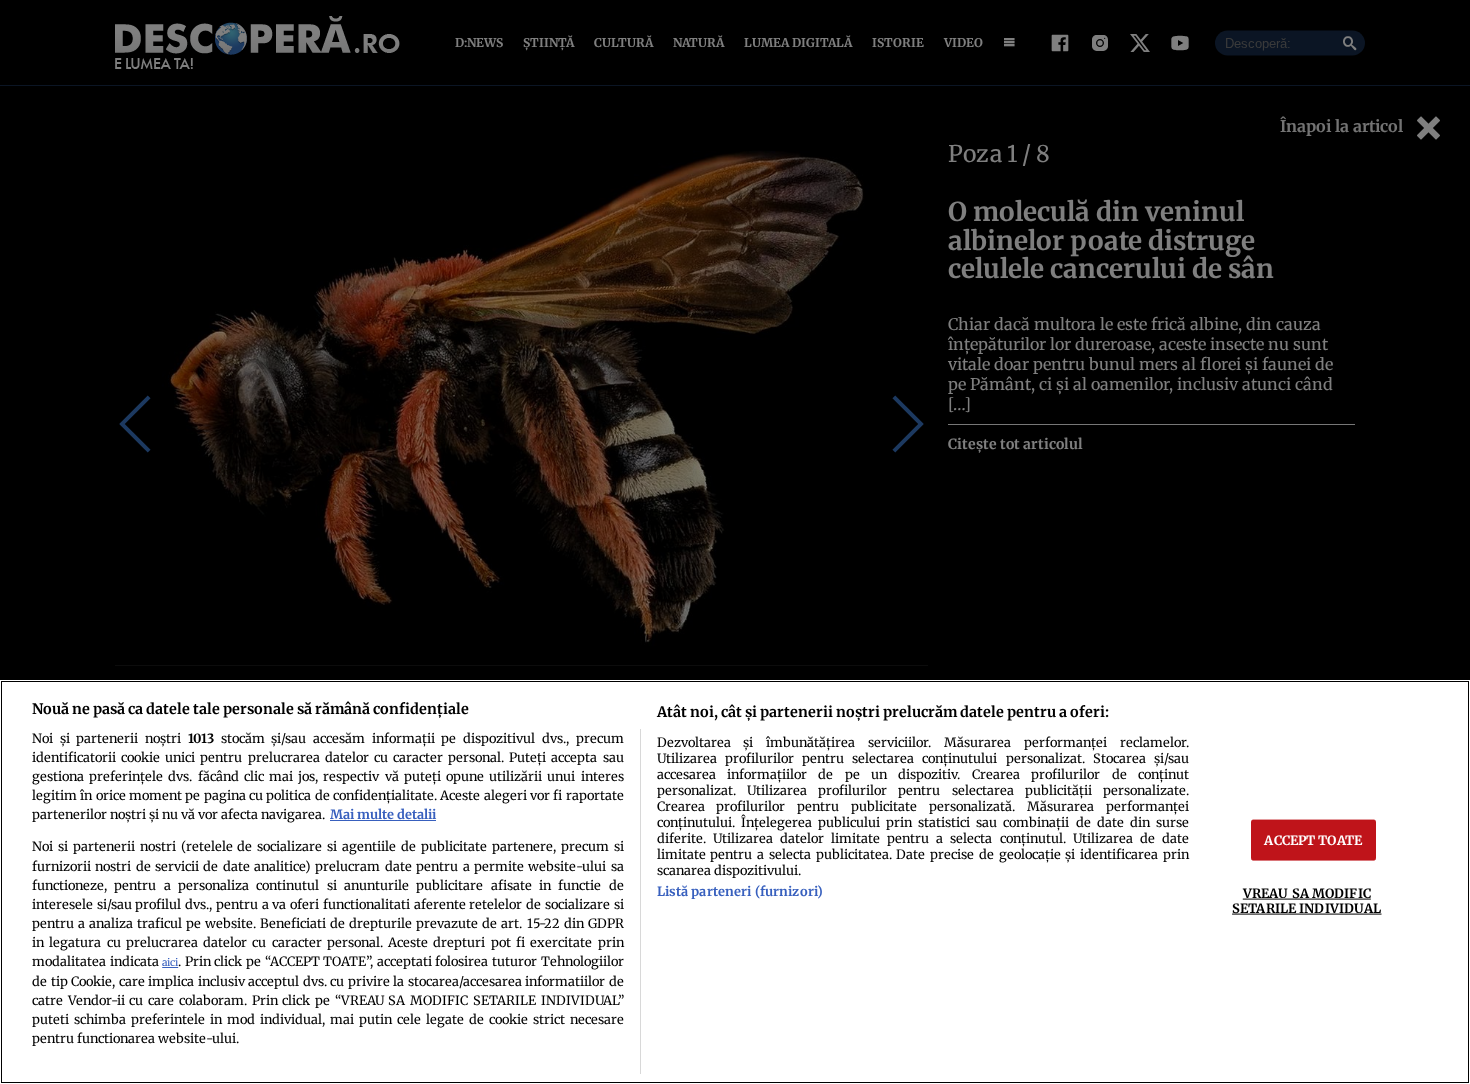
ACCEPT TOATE (1313, 840)
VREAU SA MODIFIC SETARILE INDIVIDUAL (1306, 900)
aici (170, 962)
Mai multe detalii (383, 814)
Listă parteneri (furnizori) (740, 891)
